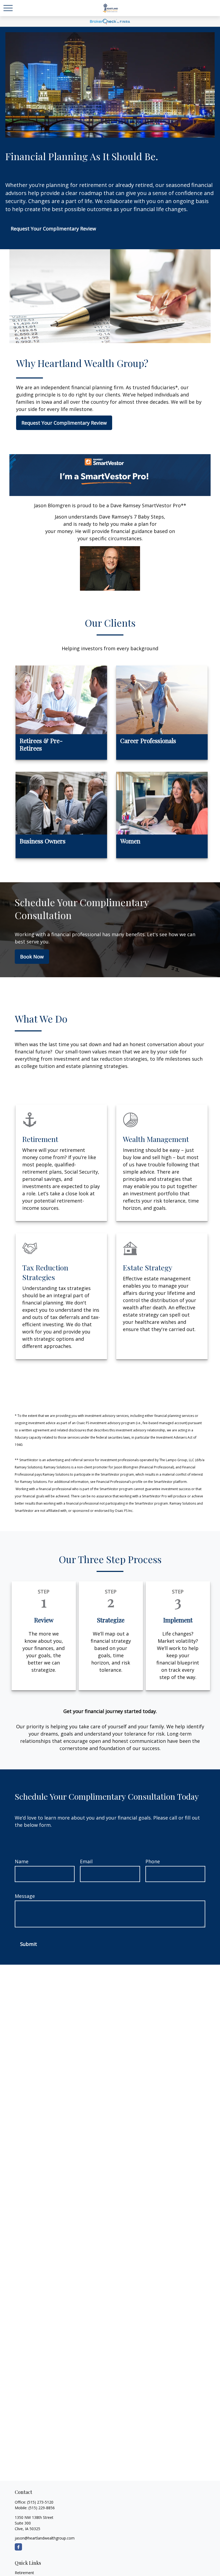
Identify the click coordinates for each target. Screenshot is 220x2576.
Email (86, 1861)
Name (22, 1861)
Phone (153, 1861)
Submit (29, 1944)
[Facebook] (18, 2547)
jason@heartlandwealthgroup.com (45, 2538)
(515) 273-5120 (40, 2502)
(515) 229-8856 (42, 2508)
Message (25, 1896)
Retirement (24, 2573)
